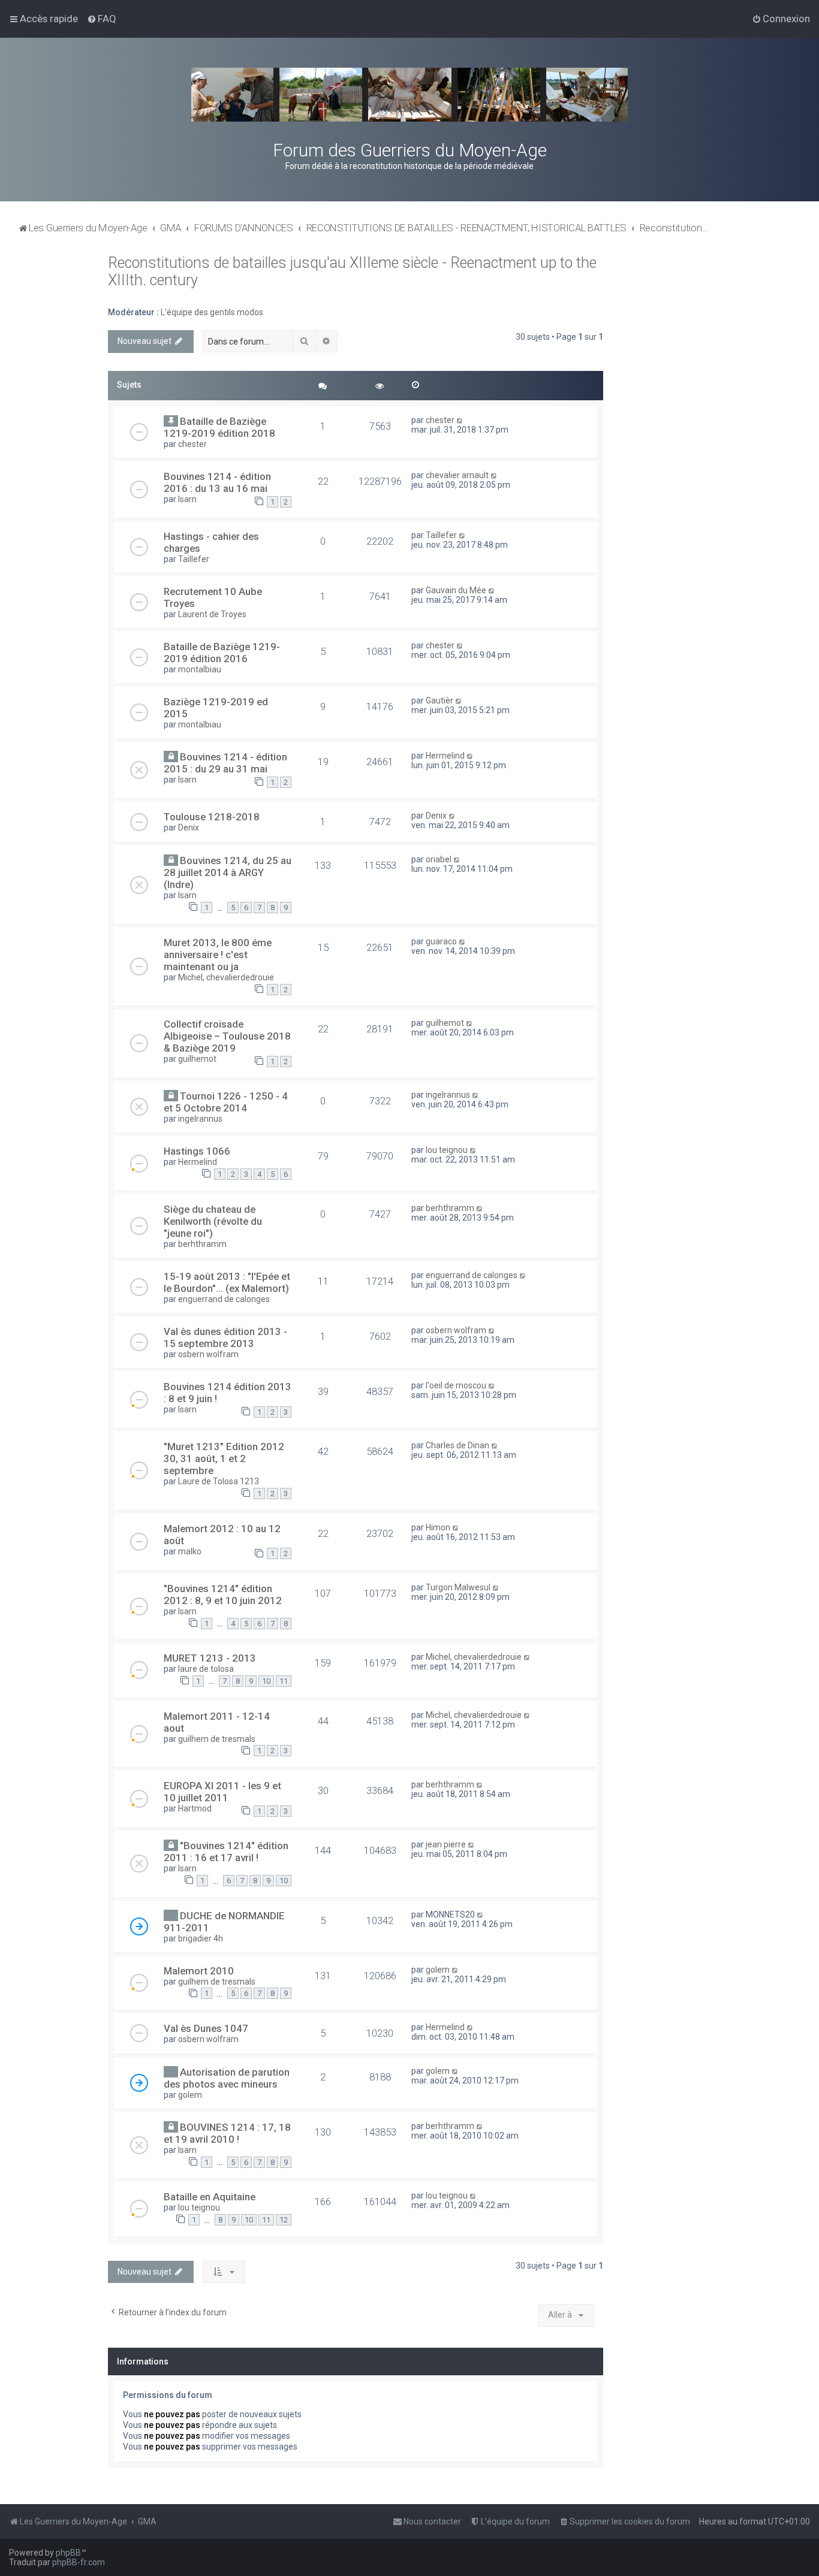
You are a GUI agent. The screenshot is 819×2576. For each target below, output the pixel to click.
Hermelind (445, 756)
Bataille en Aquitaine (210, 2197)
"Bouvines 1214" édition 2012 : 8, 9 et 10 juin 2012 (223, 1594)
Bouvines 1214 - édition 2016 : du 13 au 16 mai (217, 482)
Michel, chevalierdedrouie (226, 977)
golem (438, 1970)
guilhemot (197, 1059)
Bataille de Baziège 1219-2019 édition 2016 (222, 653)
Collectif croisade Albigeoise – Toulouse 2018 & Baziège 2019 (227, 1036)
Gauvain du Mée (456, 590)
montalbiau (200, 669)
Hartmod (195, 1808)
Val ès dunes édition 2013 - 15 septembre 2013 (225, 1337)
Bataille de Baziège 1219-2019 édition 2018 (219, 427)
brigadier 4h (201, 1938)
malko (190, 1551)
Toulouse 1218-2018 (212, 817)
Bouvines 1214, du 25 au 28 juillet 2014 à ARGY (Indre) (228, 872)
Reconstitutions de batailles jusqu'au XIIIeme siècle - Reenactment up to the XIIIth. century (352, 271)
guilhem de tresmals (217, 1739)
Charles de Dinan (457, 1445)
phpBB (68, 2553)
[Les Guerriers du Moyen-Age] (409, 95)
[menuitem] (102, 19)
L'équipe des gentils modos (212, 312)
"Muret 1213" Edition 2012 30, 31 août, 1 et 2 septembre (224, 1458)
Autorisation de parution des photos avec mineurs (227, 2078)
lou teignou (447, 1150)
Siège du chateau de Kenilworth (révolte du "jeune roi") (213, 1221)
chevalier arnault (457, 475)
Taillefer (194, 559)
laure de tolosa (206, 1669)
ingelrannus (200, 1119)
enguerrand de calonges (224, 1299)
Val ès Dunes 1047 (206, 2028)
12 (284, 2220)
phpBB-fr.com (79, 2562)
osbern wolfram (208, 1354)
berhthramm (202, 1244)
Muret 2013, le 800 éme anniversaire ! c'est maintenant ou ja (218, 955)
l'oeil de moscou (456, 1385)
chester (192, 444)
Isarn (187, 499)
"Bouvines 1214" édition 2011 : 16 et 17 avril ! (226, 1852)
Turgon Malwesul (458, 1587)
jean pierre (446, 1844)
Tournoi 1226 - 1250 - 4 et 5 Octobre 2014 (226, 1102)
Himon (438, 1527)
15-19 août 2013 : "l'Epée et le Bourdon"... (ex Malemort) (227, 1282)
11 (284, 1681)
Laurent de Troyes (212, 614)
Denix (189, 828)
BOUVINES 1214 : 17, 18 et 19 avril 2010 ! (227, 2133)
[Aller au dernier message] (460, 420)
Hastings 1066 (197, 1151)
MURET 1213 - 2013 (210, 1658)
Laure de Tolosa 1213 (219, 1481)
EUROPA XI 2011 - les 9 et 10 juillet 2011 (222, 1792)
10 (266, 1681)
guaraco (441, 941)
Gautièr (439, 700)
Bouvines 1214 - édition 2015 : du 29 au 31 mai (225, 763)
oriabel (439, 859)
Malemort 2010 (199, 1971)
